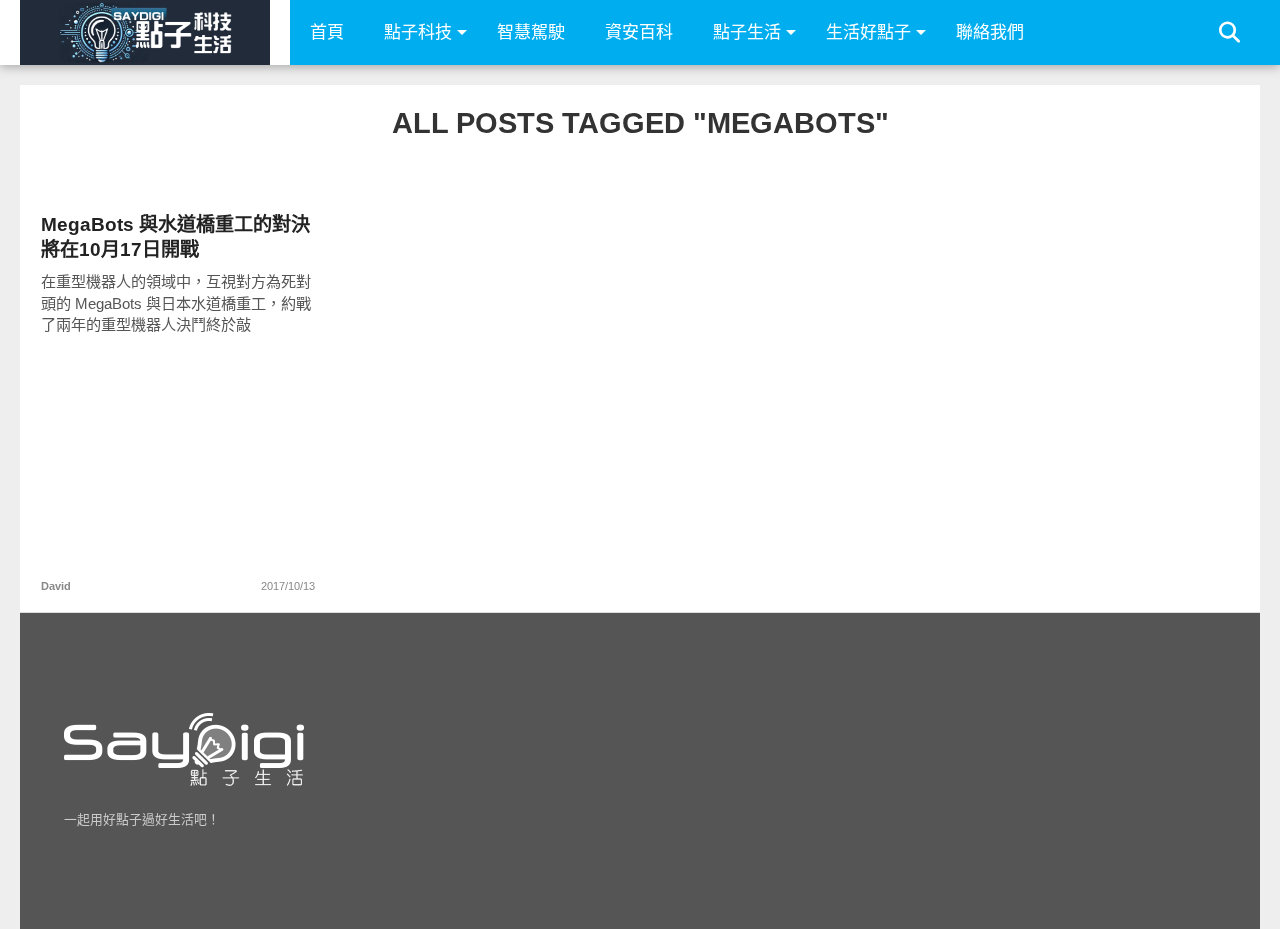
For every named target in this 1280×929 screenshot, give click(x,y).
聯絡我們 (990, 32)
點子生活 (747, 32)
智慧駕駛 (531, 32)
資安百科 (639, 32)
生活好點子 (868, 32)
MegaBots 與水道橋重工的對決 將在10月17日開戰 (175, 237)
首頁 (327, 32)
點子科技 (418, 32)
